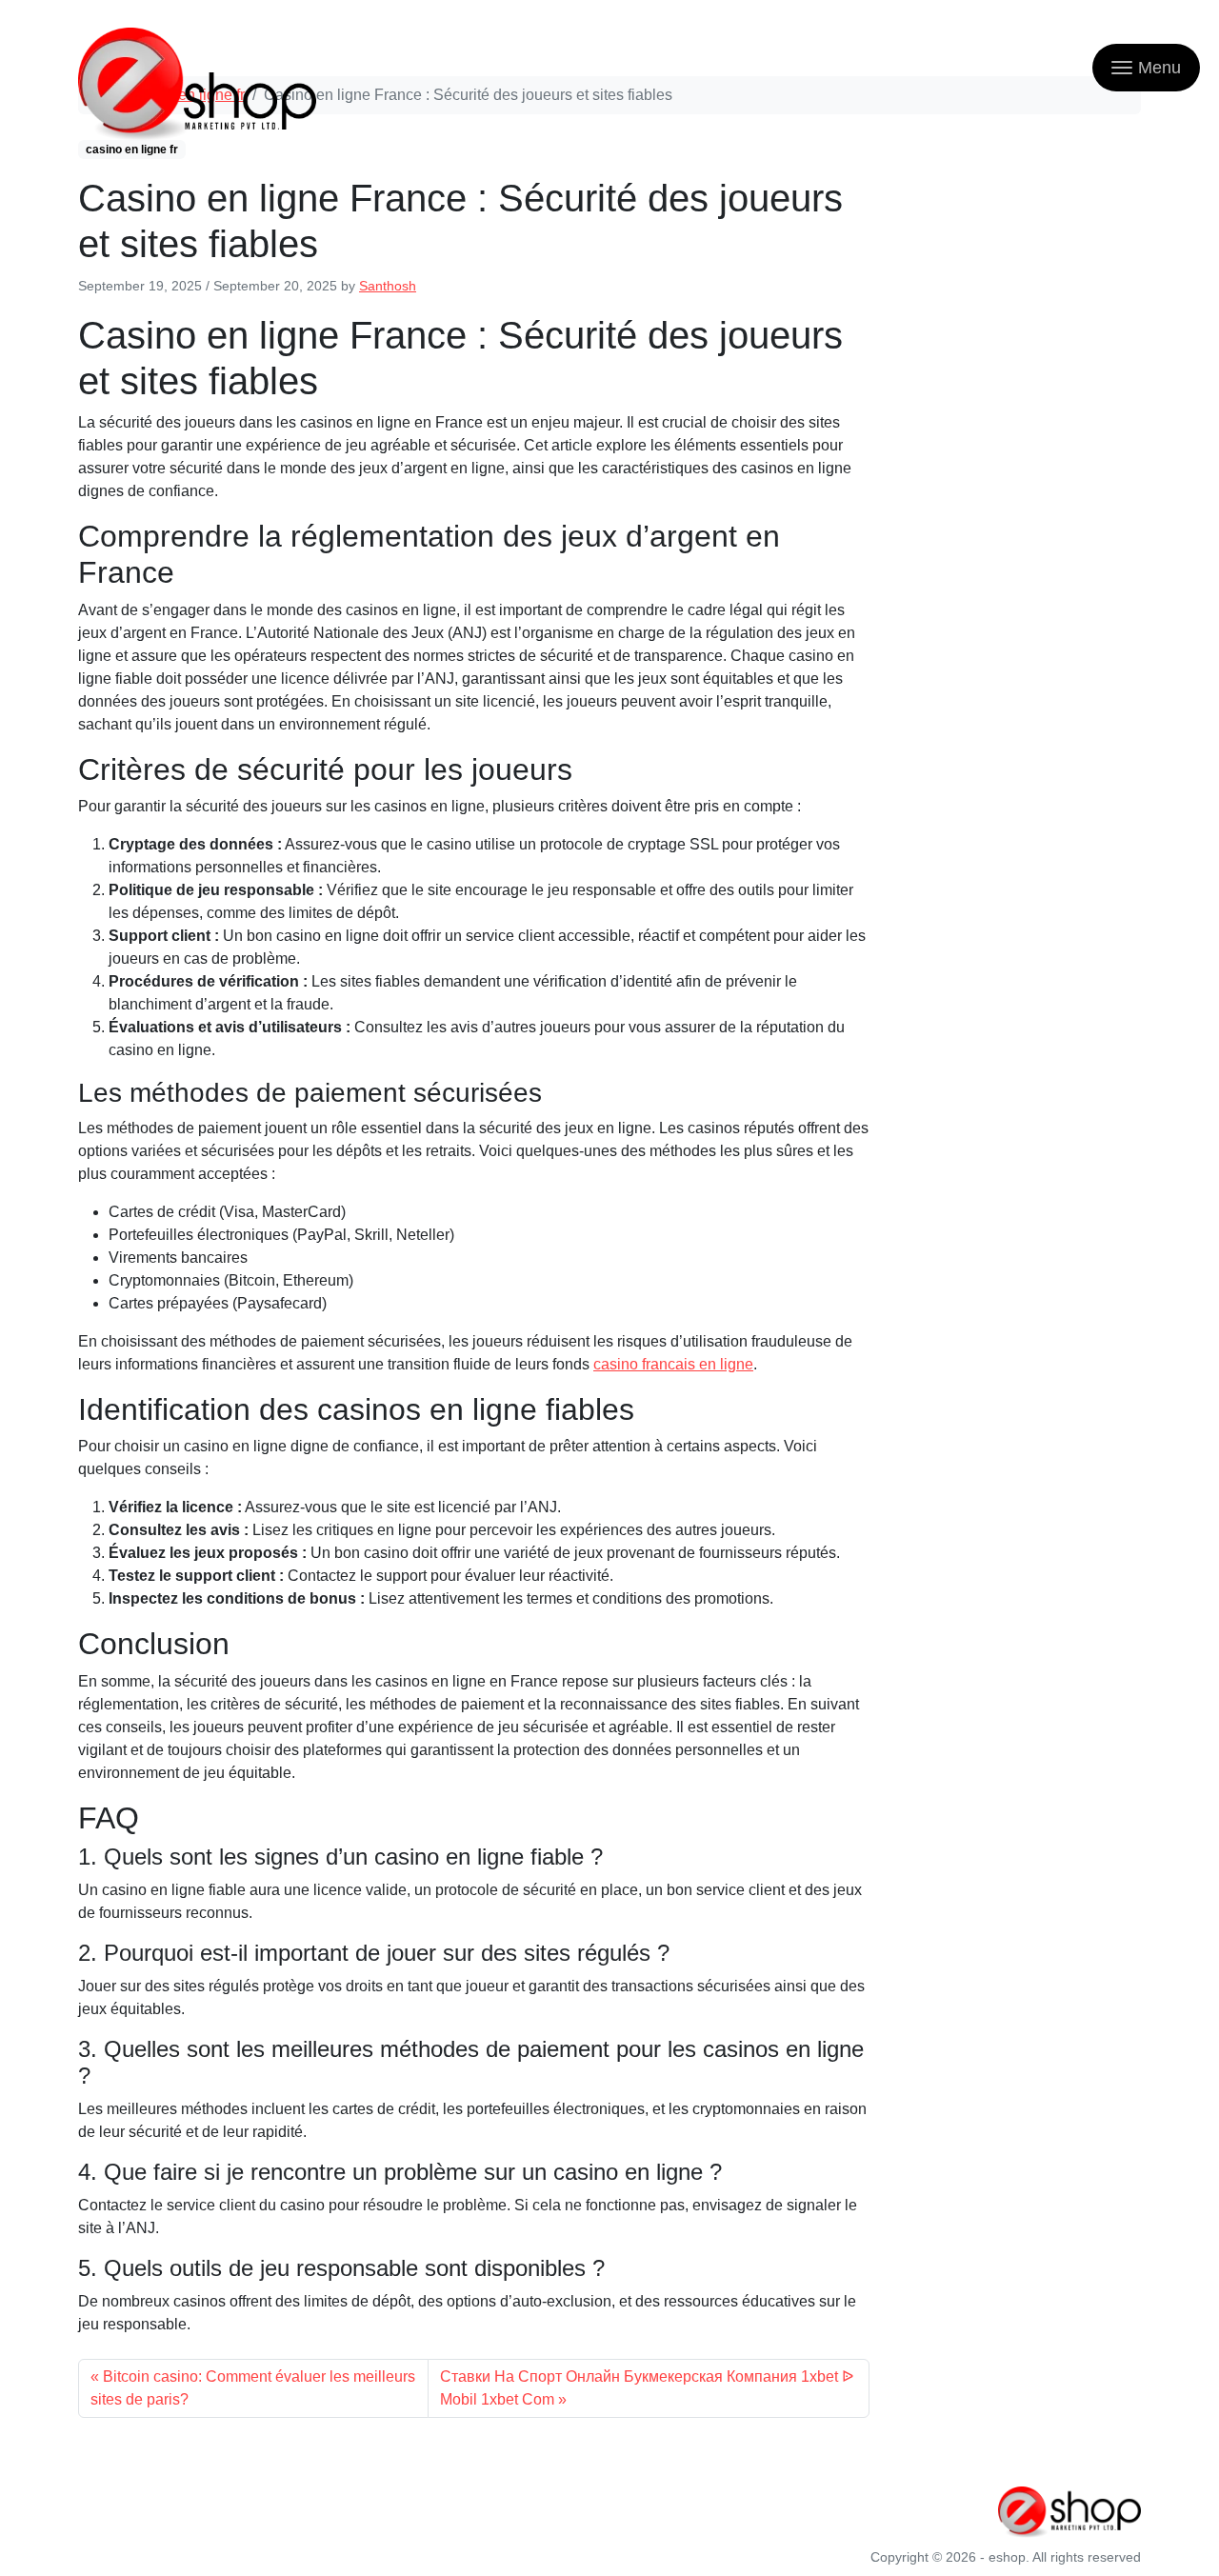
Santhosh (388, 286)
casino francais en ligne (673, 1364)
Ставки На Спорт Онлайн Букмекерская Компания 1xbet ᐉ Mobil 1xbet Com (647, 2388)
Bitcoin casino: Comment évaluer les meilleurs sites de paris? (253, 2388)
